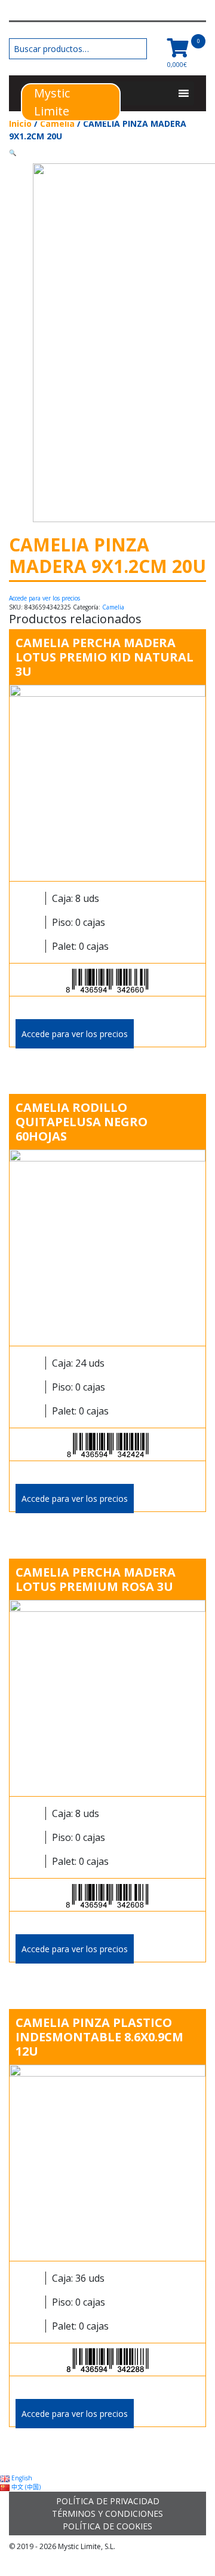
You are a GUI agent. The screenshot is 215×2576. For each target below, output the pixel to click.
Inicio (20, 124)
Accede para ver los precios (44, 598)
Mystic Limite (52, 102)
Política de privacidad (108, 2501)
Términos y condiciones (107, 2513)
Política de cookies (107, 2526)
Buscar (138, 49)
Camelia (57, 124)
